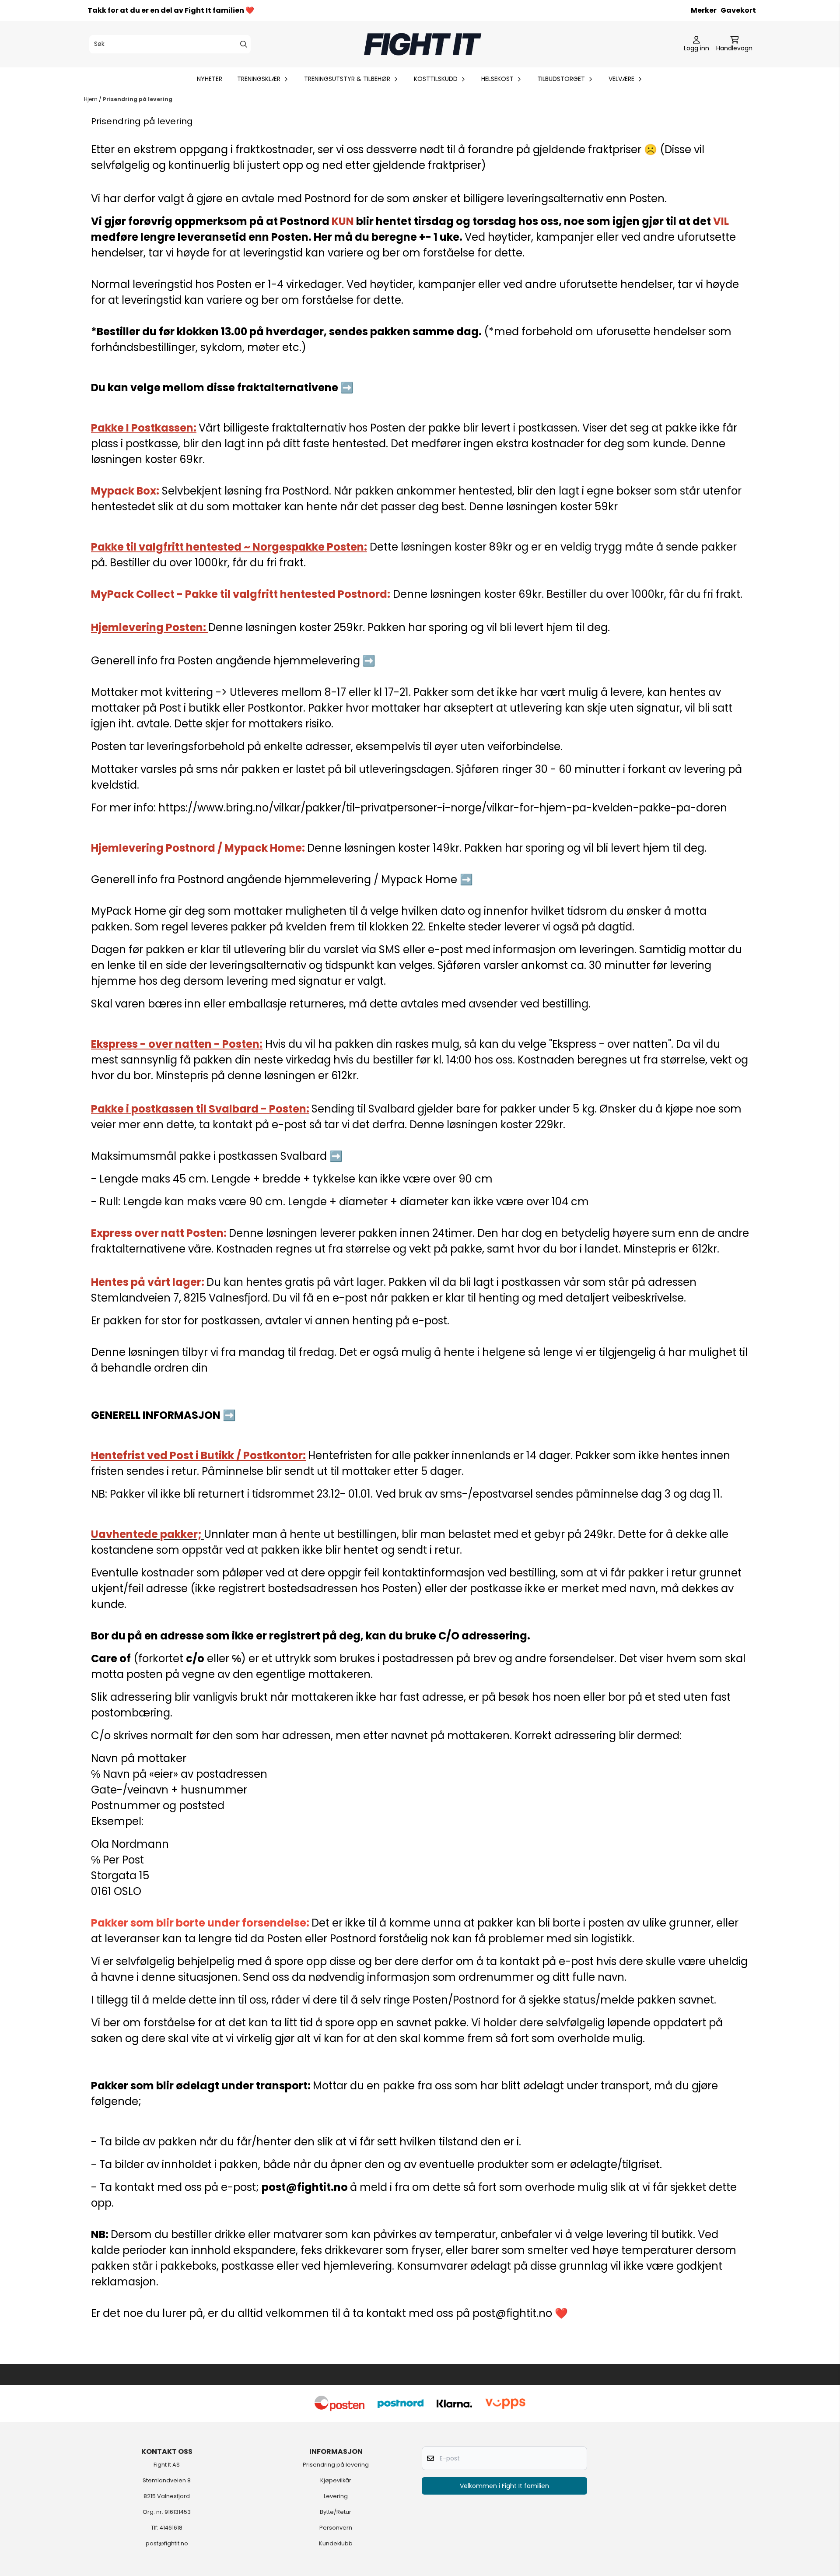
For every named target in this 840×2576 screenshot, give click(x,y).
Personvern (336, 2528)
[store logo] (423, 44)
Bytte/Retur (336, 2512)
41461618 (171, 2528)
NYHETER (210, 79)
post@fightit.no (167, 2543)
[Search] (244, 44)
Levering (336, 2496)
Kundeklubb (336, 2543)
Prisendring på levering (138, 99)
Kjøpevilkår (336, 2480)
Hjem (91, 99)
